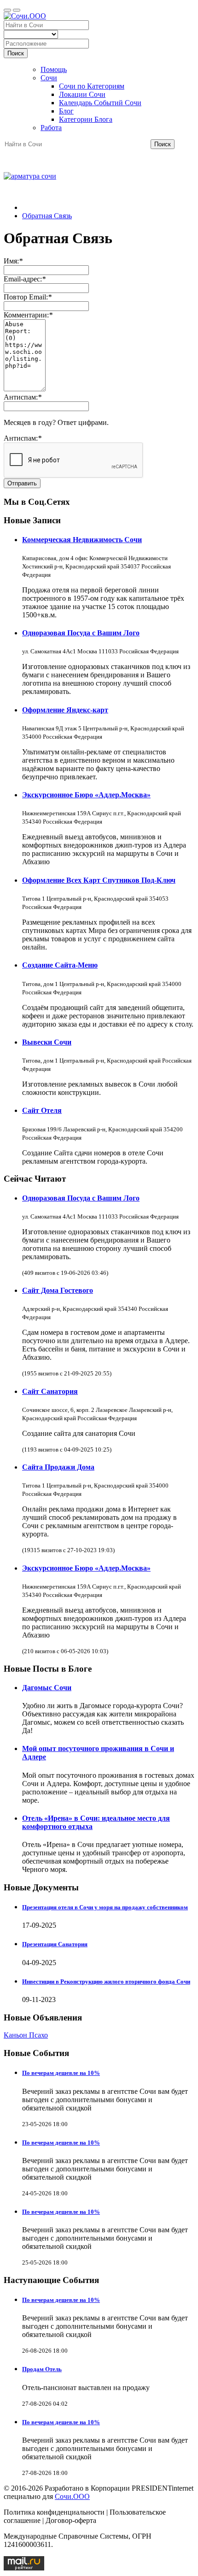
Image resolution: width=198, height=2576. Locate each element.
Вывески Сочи (47, 1042)
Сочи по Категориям (92, 86)
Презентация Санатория (55, 1944)
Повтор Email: (28, 297)
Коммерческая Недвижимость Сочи (82, 540)
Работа (51, 128)
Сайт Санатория (50, 1391)
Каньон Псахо (26, 2035)
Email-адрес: (25, 279)
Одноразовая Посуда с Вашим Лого (81, 633)
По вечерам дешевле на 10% (61, 2073)
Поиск (16, 53)
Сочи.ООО (72, 2496)
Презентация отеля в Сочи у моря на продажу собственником (105, 1907)
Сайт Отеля (42, 1110)
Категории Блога (86, 119)
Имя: (13, 261)
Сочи (49, 78)
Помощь (54, 69)
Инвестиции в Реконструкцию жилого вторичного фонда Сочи (106, 1981)
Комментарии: (28, 315)
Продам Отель (42, 2369)
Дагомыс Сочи (47, 1688)
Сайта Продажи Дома (58, 1467)
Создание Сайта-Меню (60, 965)
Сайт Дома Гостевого (58, 1290)
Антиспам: (23, 397)
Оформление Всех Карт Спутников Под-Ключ (99, 880)
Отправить (22, 483)
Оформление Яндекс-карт (65, 710)
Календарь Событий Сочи (100, 103)
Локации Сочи (82, 94)
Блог (66, 111)
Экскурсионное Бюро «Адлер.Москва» (86, 795)
